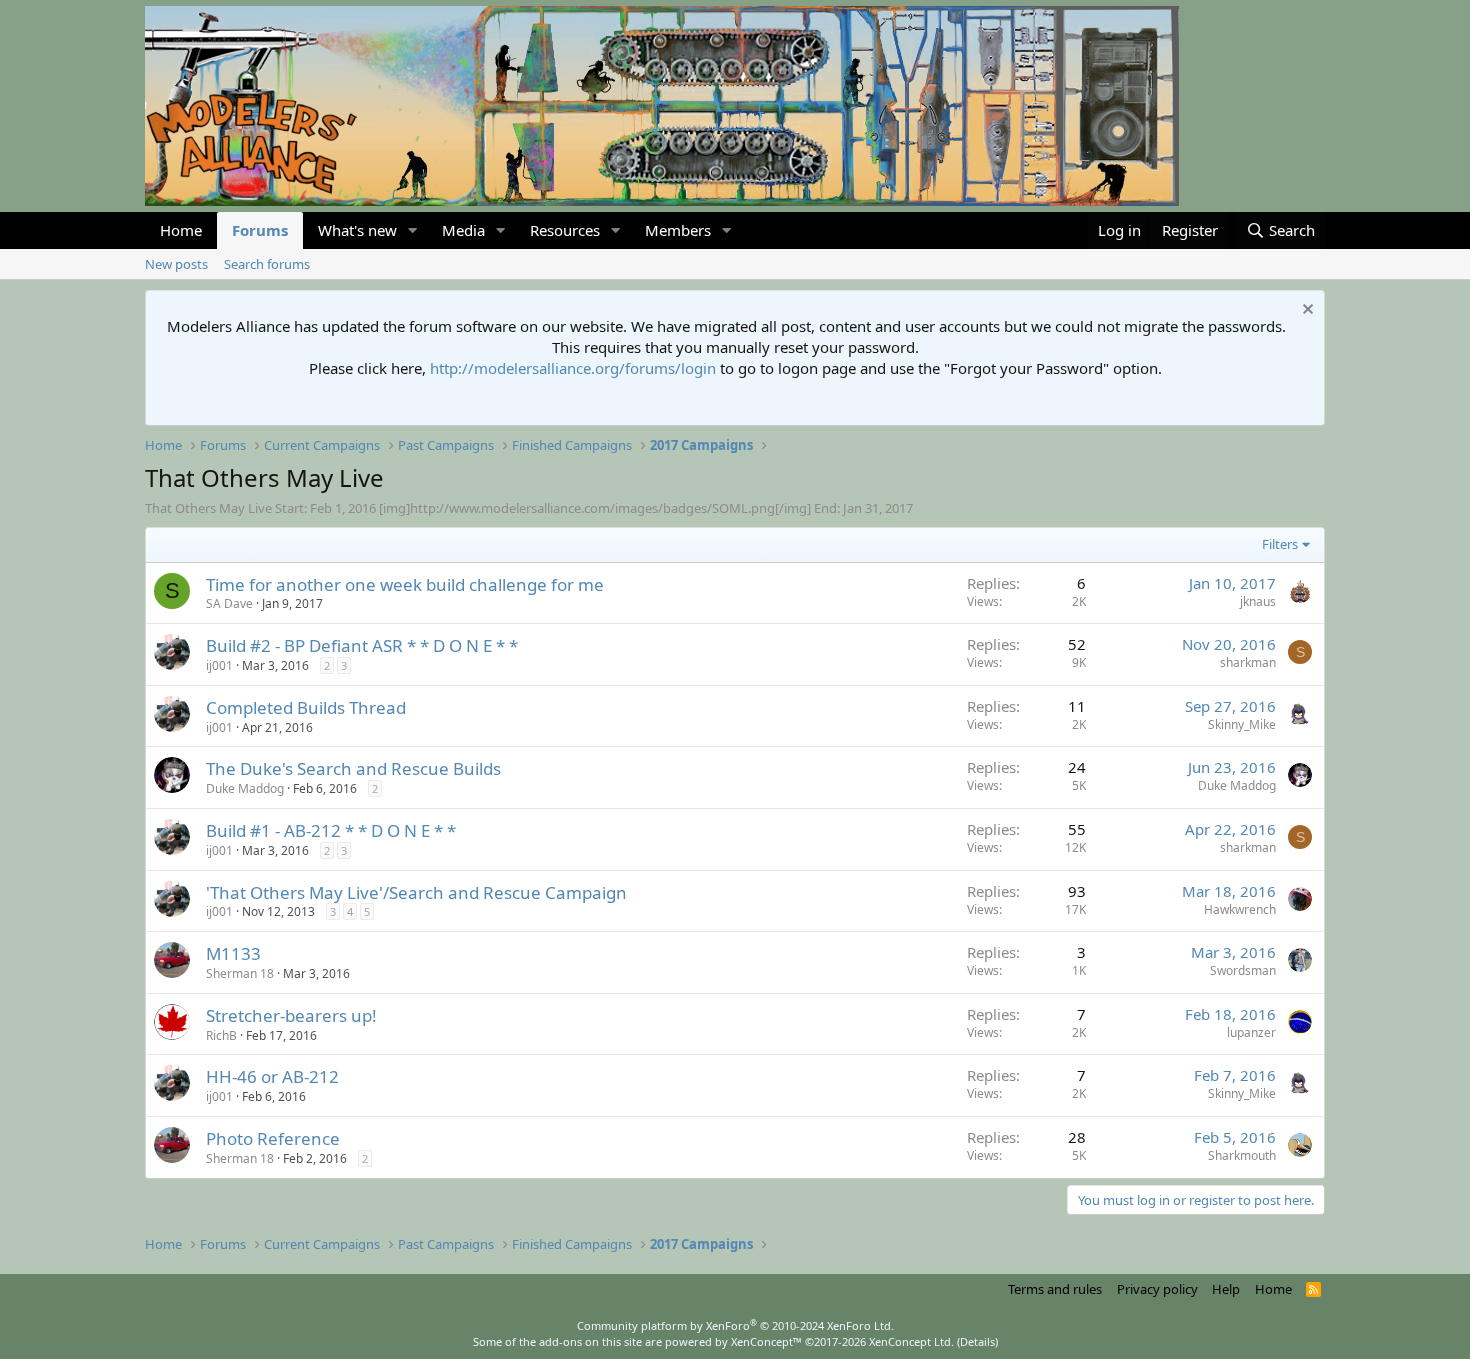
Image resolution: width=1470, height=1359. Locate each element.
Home (181, 230)
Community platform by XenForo (735, 1325)
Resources (565, 230)
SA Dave (229, 603)
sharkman (1248, 662)
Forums (260, 230)
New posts (176, 264)
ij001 (219, 665)
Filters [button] (1280, 544)
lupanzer (1251, 1032)
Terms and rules (1055, 1289)
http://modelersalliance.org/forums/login (573, 368)
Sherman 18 (240, 973)
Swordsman (1243, 970)
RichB (221, 1035)
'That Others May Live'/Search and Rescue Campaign (416, 892)
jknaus (1258, 601)
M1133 (233, 953)
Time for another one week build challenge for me (405, 584)
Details (977, 1341)
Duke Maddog (245, 788)
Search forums (267, 264)
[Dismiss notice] (1305, 311)
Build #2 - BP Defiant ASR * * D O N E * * (362, 645)
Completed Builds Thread (306, 707)
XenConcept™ (766, 1341)
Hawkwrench (1240, 909)
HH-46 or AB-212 (272, 1076)
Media (463, 230)
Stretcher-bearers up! (291, 1015)
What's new (357, 230)
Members (678, 230)
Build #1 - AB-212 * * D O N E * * (331, 830)
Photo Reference (273, 1138)
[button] (413, 230)
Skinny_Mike (1242, 724)
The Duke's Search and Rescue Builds (353, 768)
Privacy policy (1157, 1289)
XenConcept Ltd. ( (914, 1341)
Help (1226, 1289)
